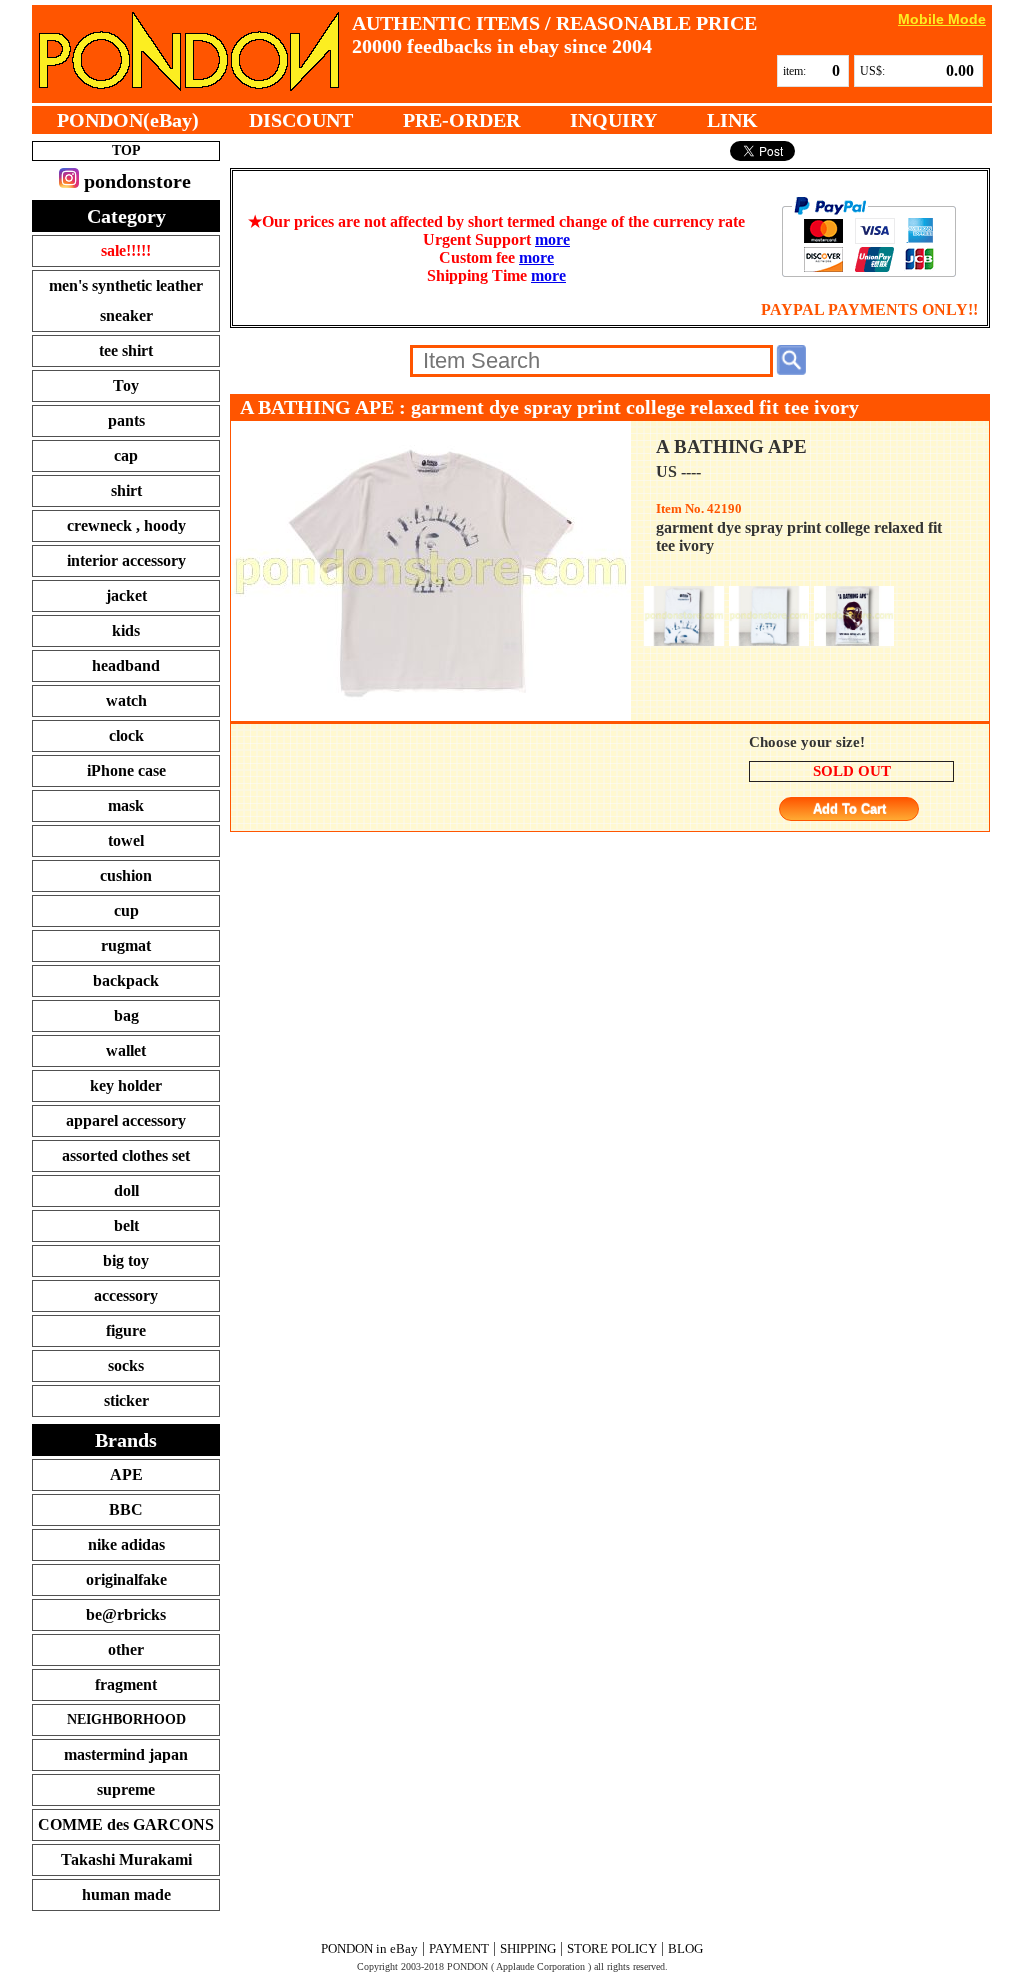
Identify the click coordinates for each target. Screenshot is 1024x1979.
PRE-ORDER (461, 120)
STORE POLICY (612, 1948)
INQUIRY (613, 120)
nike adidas (126, 1544)
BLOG (685, 1948)
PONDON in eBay (369, 1948)
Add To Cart (849, 809)
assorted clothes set (126, 1155)
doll (126, 1190)
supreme (126, 1789)
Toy (126, 385)
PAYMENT (459, 1948)
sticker (126, 1400)
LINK (732, 120)
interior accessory (126, 560)
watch (126, 700)
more (552, 239)
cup (126, 910)
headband (126, 665)
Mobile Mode (942, 18)
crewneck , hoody (126, 525)
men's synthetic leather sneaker (126, 300)
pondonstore (135, 181)
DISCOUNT (301, 120)
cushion (126, 875)
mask (126, 805)
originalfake (126, 1579)
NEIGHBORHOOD (126, 1719)
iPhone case (126, 770)
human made (126, 1894)
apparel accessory (126, 1120)
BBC (126, 1509)
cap (126, 455)
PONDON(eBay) (128, 120)
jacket (126, 595)
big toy (126, 1260)
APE (126, 1474)
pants (126, 420)
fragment (126, 1684)
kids (126, 630)
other (126, 1649)
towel (126, 840)
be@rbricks (126, 1614)
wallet (126, 1050)
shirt (126, 490)
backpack (126, 980)
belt (126, 1225)
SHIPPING (528, 1948)
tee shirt (126, 350)
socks (126, 1365)
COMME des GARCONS (126, 1824)
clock (126, 735)
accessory (126, 1295)
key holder (126, 1085)
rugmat (126, 945)
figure (126, 1330)
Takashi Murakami (126, 1859)
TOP (126, 150)
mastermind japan (126, 1754)
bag (126, 1015)
